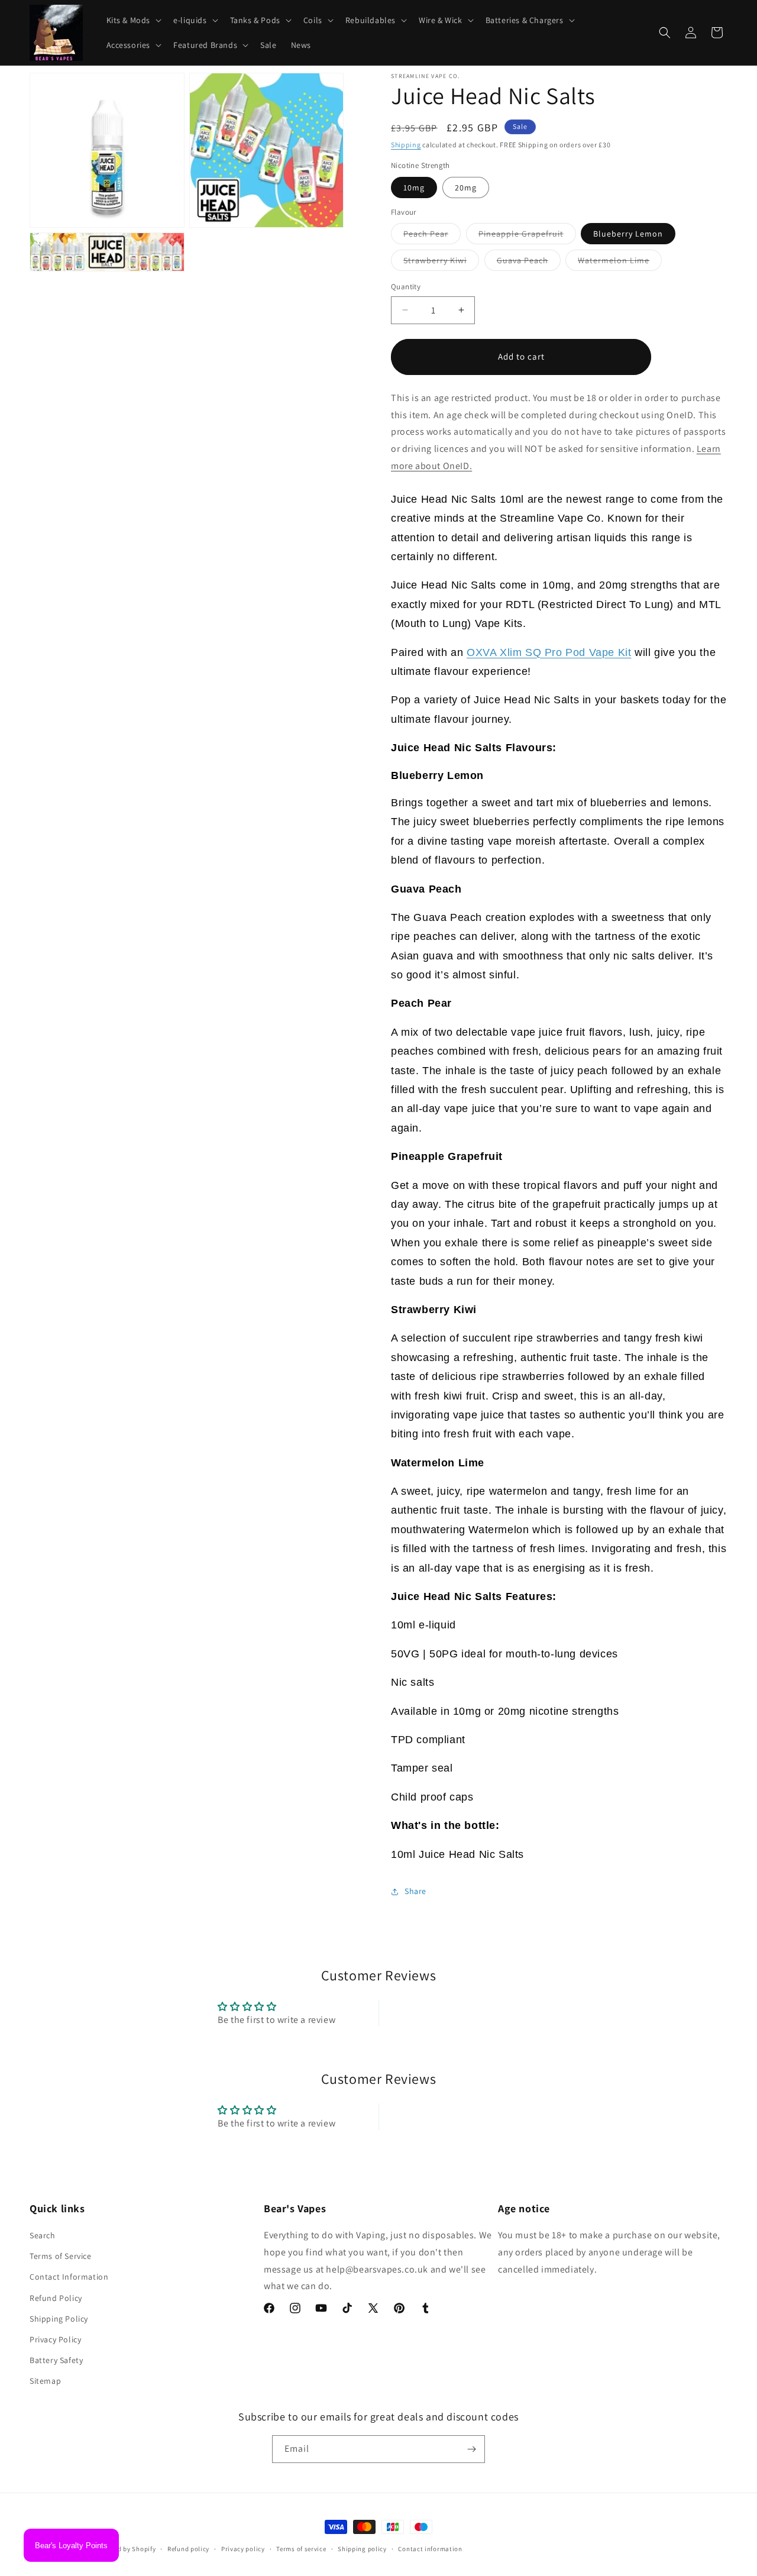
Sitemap (45, 2381)
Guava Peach (529, 263)
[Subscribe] (471, 2449)
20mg (466, 188)
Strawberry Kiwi (441, 263)
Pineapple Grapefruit (527, 236)
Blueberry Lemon (628, 234)
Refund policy (188, 2549)
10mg (414, 188)
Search (43, 2235)
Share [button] (415, 1891)
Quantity (406, 287)
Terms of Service (61, 2256)
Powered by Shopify (126, 2549)
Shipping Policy (59, 2319)
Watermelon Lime (620, 263)
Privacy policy (243, 2549)
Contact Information (69, 2277)
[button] (133, 20)
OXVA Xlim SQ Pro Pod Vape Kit (549, 652)
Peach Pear (432, 236)
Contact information (430, 2549)
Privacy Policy (55, 2339)
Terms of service (301, 2549)
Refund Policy (56, 2298)
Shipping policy (362, 2549)
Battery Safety (56, 2360)
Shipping (406, 145)
